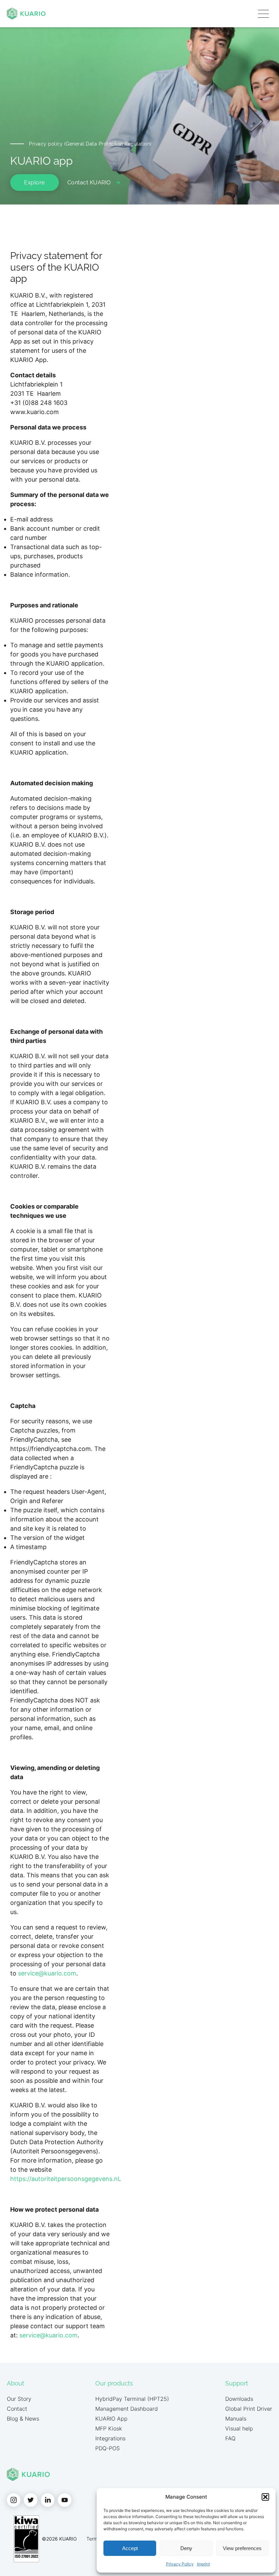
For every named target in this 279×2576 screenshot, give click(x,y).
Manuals (236, 2419)
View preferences (242, 2548)
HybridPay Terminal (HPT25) (132, 2399)
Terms (93, 2539)
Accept (130, 2548)
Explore (35, 183)
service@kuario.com (47, 1973)
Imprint (203, 2564)
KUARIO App (111, 2419)
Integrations (110, 2438)
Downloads (239, 2399)
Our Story (19, 2399)
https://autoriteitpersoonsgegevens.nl (65, 2179)
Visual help (239, 2428)
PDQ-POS (108, 2448)
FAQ (230, 2438)
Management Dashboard (127, 2409)
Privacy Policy (180, 2564)
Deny (186, 2548)
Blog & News (23, 2419)
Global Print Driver (249, 2409)
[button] (265, 2497)
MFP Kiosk (109, 2428)
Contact (17, 2409)
